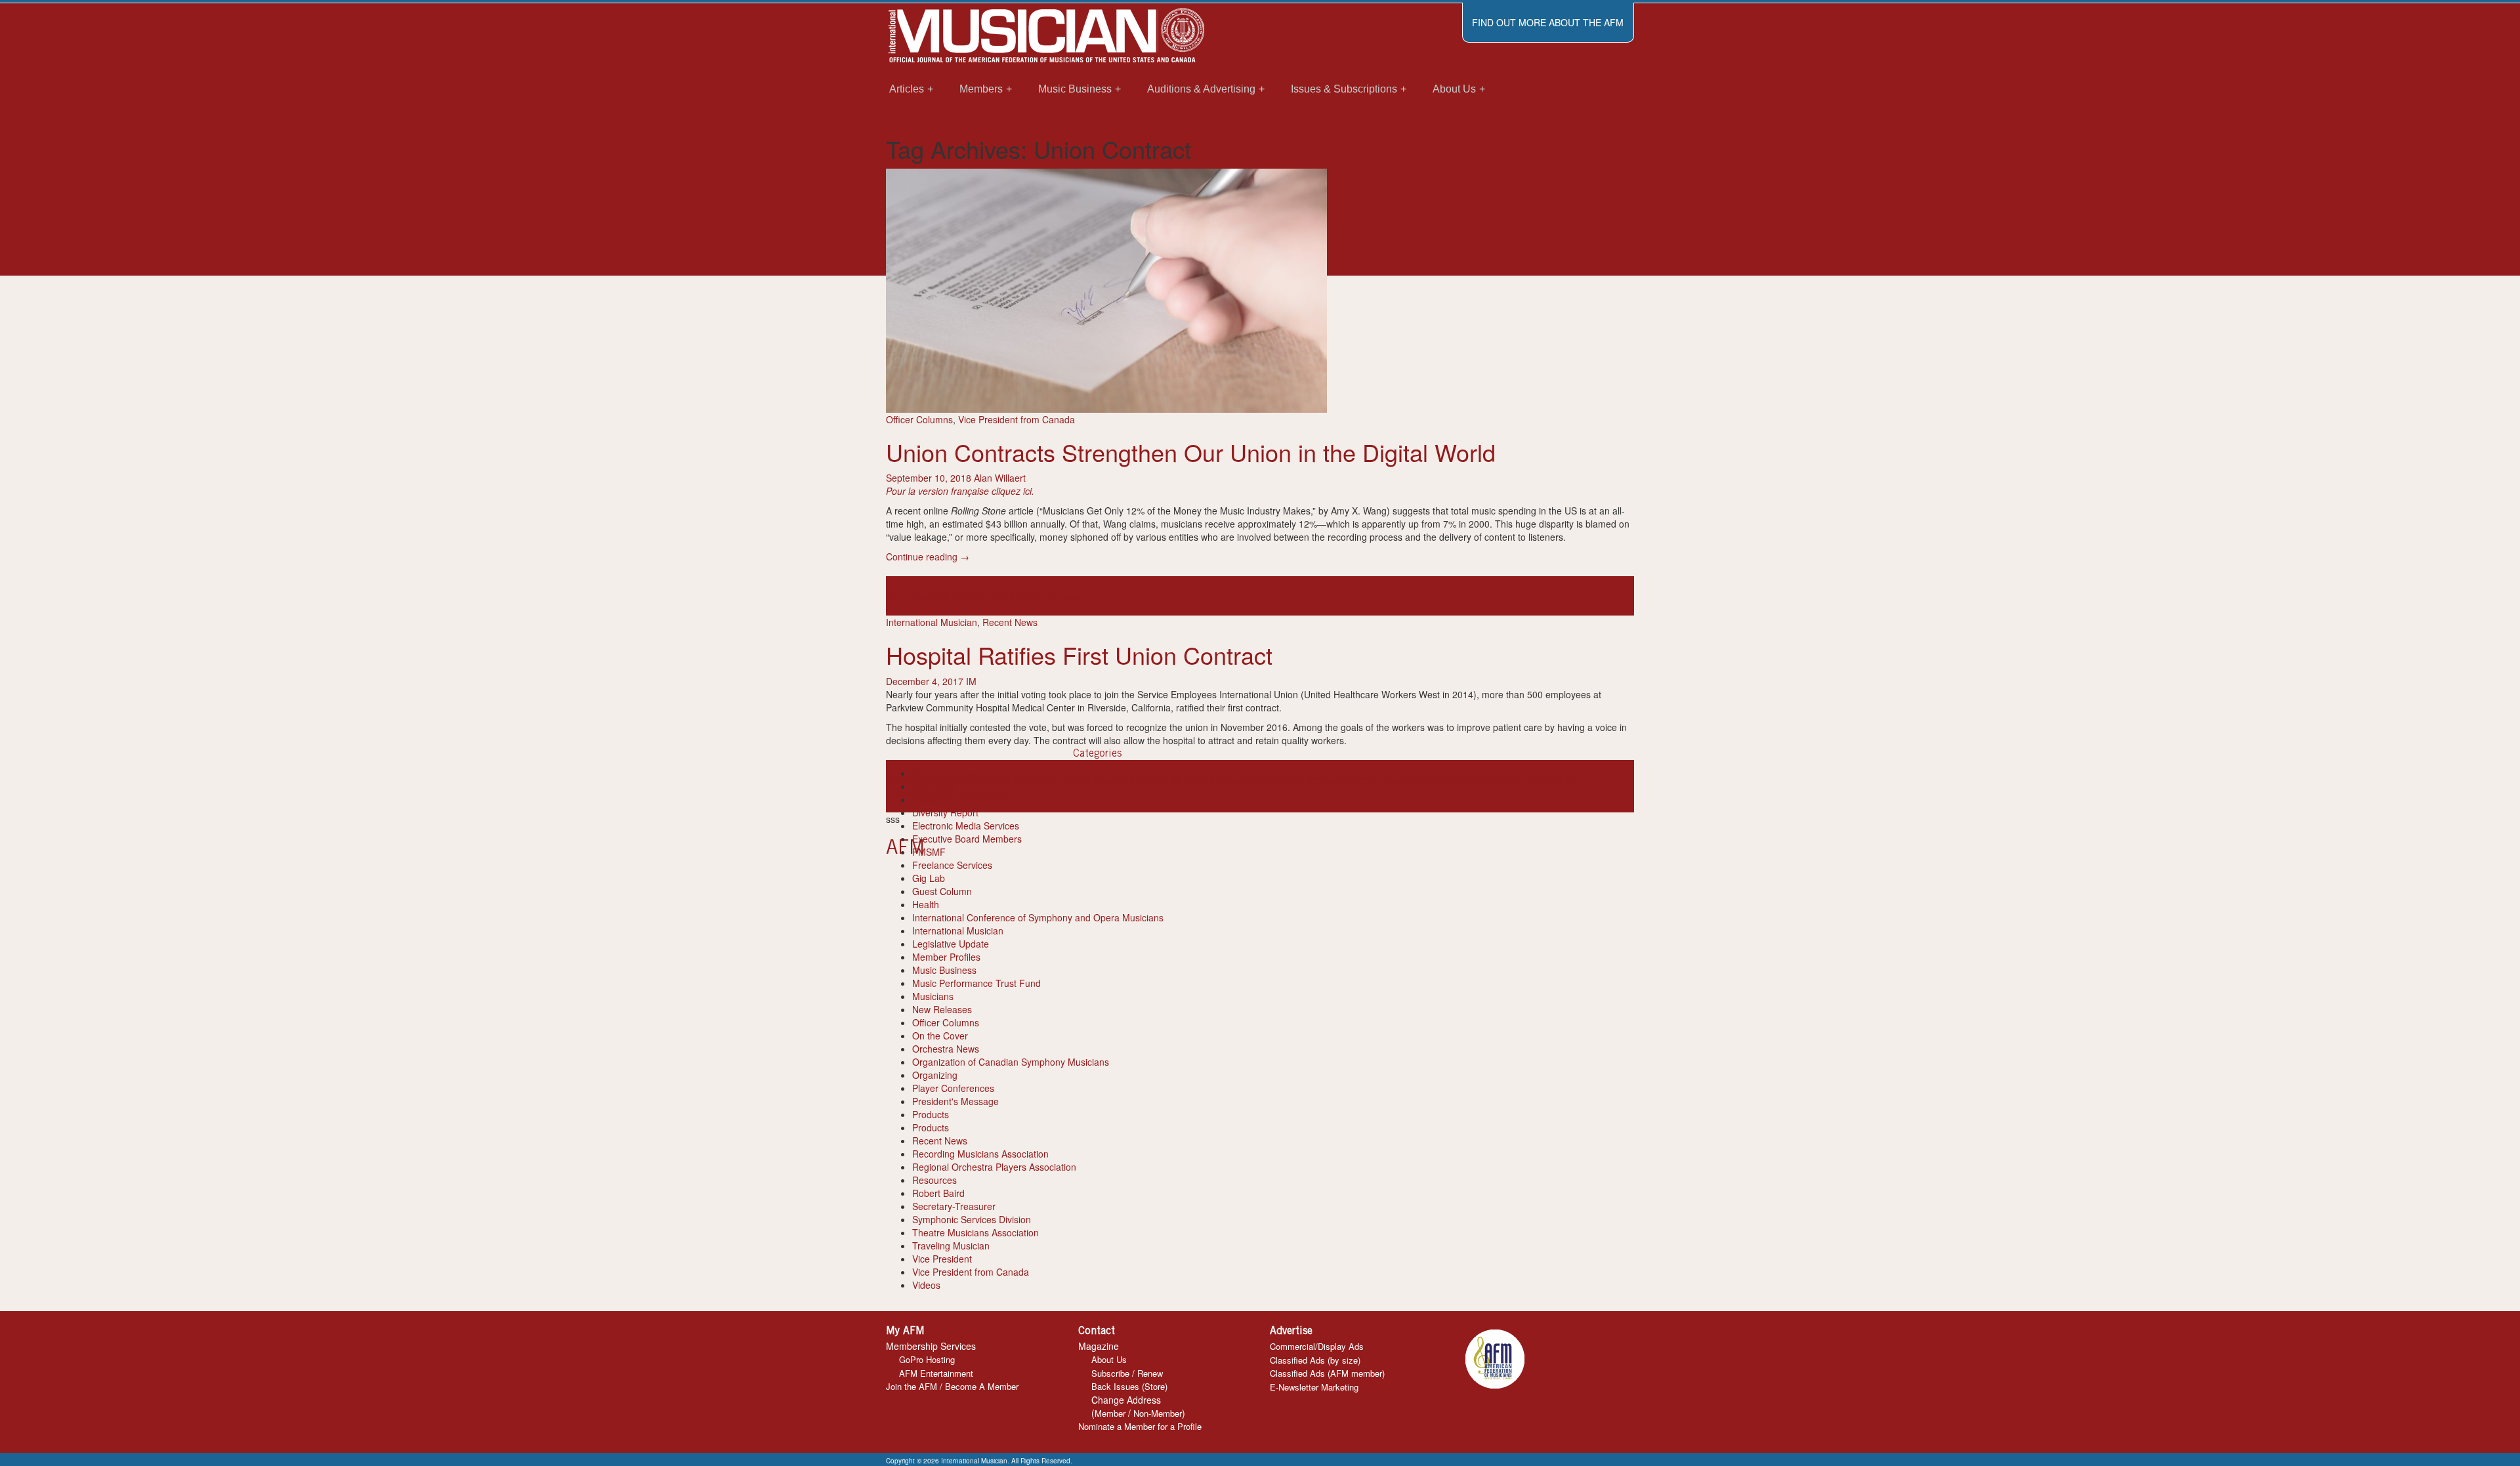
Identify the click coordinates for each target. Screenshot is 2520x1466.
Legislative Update (951, 944)
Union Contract (1050, 596)
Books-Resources (949, 773)
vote (1004, 793)
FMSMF (929, 852)
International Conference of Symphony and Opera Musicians (1038, 917)
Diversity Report (945, 812)
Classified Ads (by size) (1315, 1360)
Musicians (933, 996)
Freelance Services (952, 865)
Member (1110, 1413)
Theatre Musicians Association (976, 1232)
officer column (989, 596)
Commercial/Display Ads (1317, 1346)
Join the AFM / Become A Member (952, 1386)
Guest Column (942, 891)
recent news (1376, 780)
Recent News (1010, 622)
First (997, 780)
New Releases (942, 1009)
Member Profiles (946, 957)
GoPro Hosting (927, 1359)
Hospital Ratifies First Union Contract (1079, 655)
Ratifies (1335, 780)
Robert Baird (938, 1193)
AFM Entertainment (936, 1373)
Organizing (935, 1075)
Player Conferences (953, 1088)
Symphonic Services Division (972, 1219)
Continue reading (928, 556)
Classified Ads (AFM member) (1327, 1373)
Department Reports (955, 799)
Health (926, 904)
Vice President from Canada (1017, 419)
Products (931, 1114)
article (948, 596)
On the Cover (940, 1036)
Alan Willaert (1000, 478)
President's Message (955, 1101)
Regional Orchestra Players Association (994, 1167)
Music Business (944, 970)
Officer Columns (919, 419)
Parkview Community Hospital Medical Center (1225, 780)
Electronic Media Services (966, 826)
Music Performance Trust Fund (976, 983)
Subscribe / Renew (1127, 1373)
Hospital (1023, 780)
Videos (926, 1285)
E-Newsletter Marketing (1314, 1387)
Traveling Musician (951, 1246)
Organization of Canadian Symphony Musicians (1011, 1062)
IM (971, 681)
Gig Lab (929, 878)
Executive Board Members (967, 839)
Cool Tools (934, 786)
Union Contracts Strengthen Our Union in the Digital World (1191, 452)
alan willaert (911, 596)
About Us (1109, 1359)
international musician (1085, 780)
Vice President (942, 1259)
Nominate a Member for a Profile (1140, 1426)
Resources (934, 1180)
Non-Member (1158, 1413)
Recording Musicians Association (980, 1154)
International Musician (932, 622)
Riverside (1420, 780)
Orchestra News (946, 1049)
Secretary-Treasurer (954, 1206)
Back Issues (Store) (1129, 1386)
